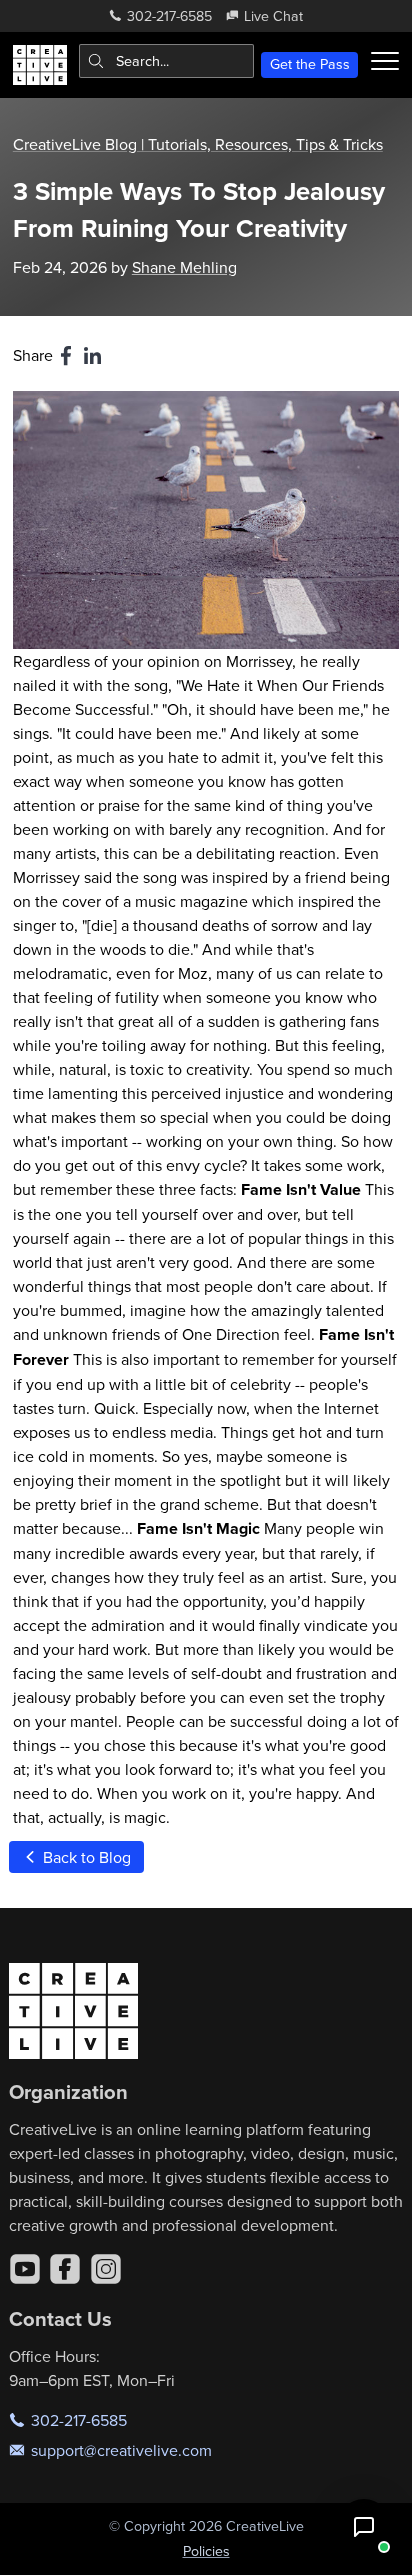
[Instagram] (106, 2269)
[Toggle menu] (385, 61)
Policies (206, 2551)
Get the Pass (310, 64)
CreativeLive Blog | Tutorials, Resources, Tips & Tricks (198, 144)
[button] (364, 2527)
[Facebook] (65, 2269)
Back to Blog (85, 1857)
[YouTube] (25, 2269)
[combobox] (166, 61)
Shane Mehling (184, 267)
